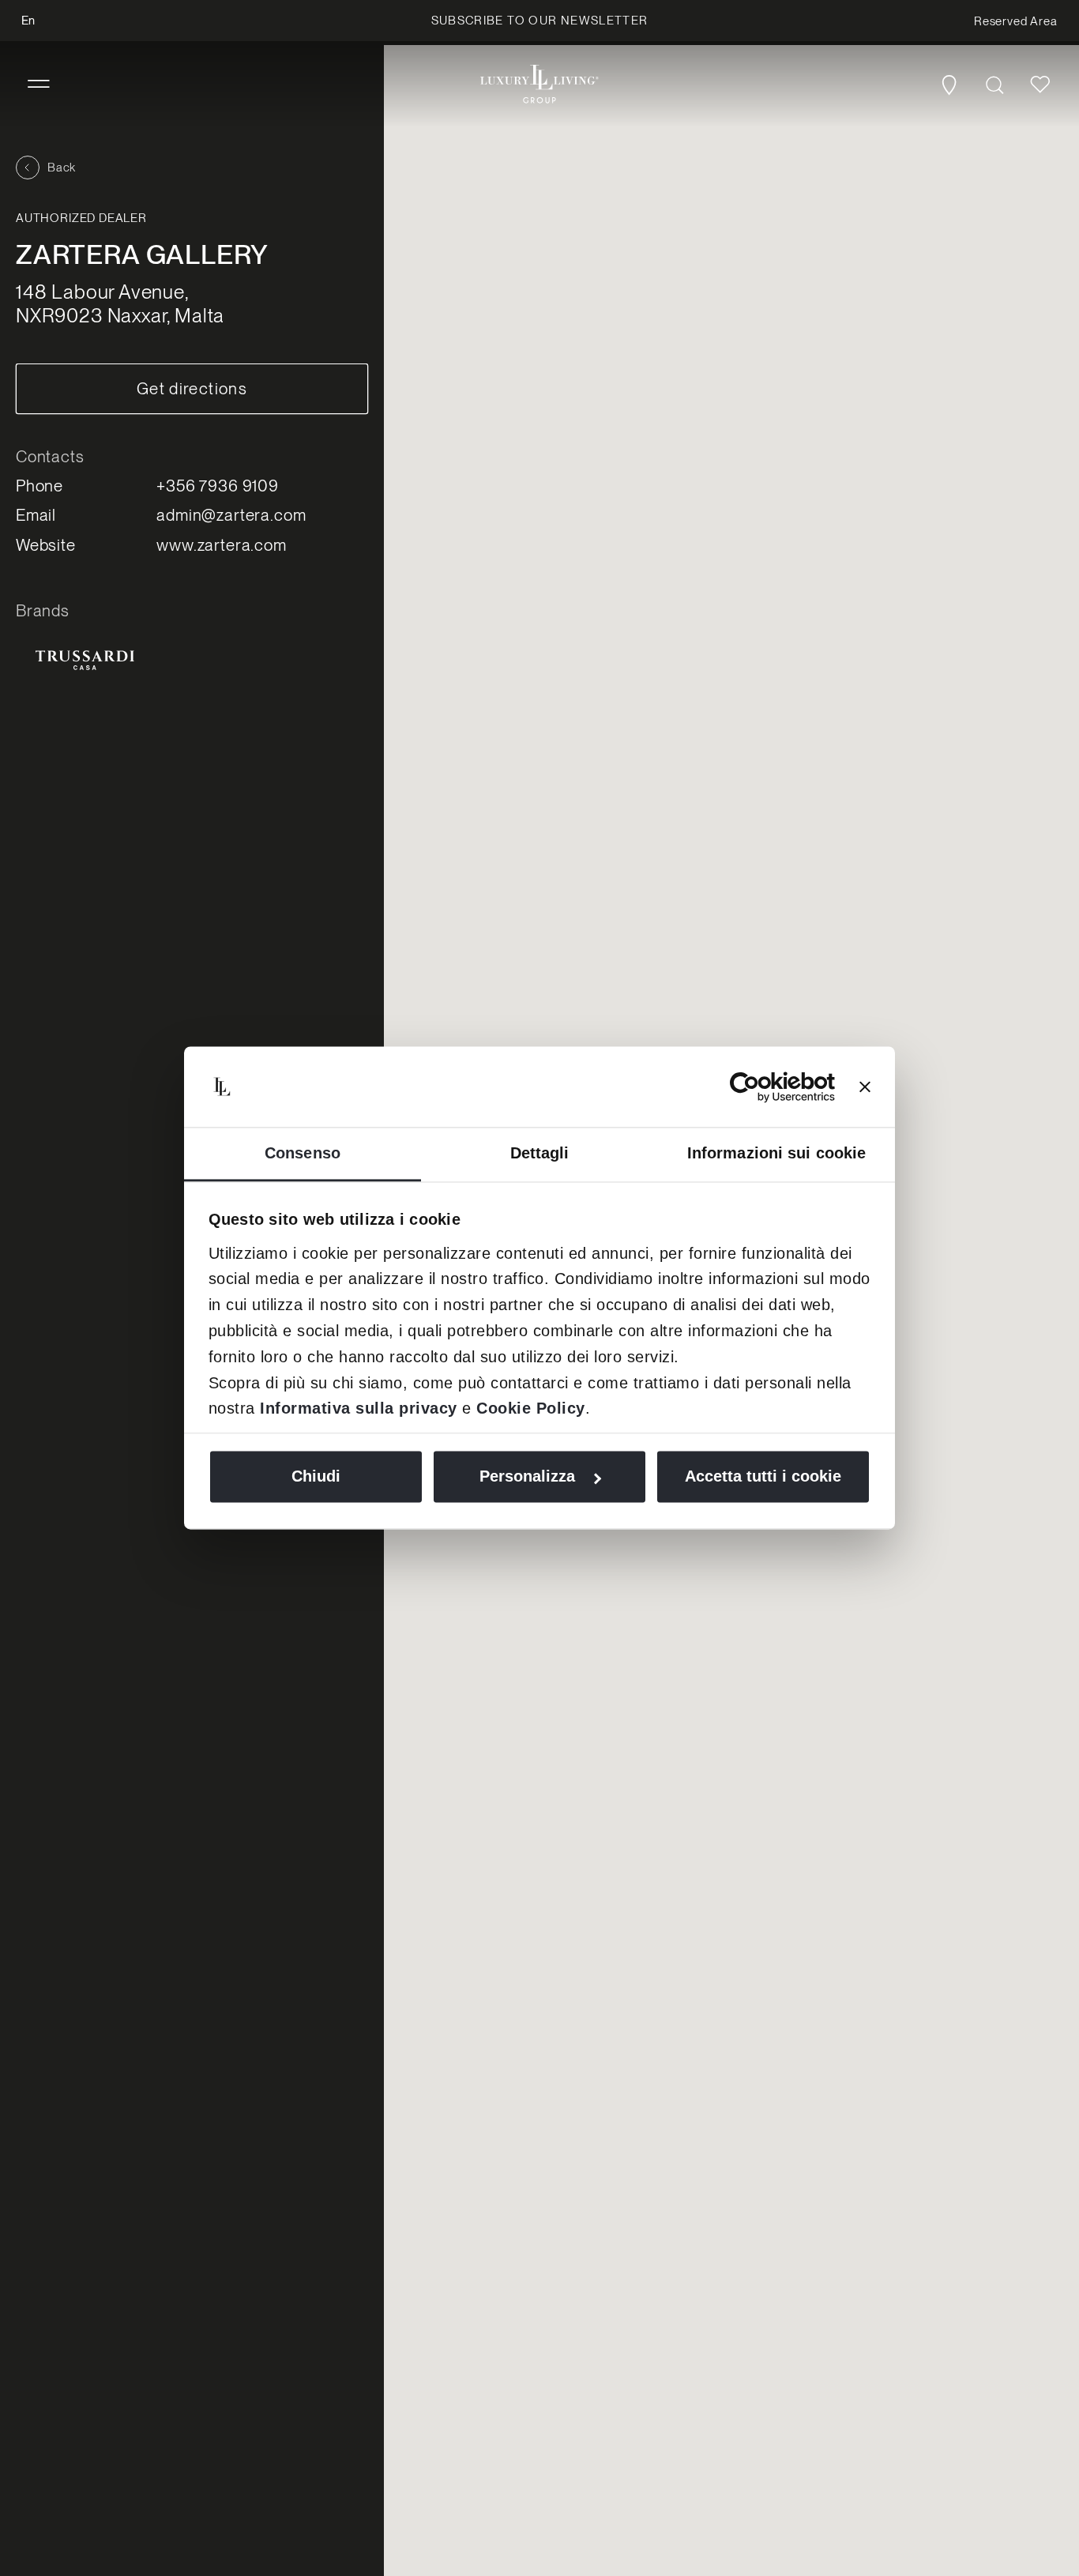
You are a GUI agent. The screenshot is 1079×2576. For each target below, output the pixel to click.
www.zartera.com (221, 545)
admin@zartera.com (231, 515)
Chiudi (316, 1476)
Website (46, 545)
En (28, 21)
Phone (39, 486)
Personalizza (527, 1476)
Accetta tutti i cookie (763, 1476)
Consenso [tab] (303, 1153)
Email (36, 515)
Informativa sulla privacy (359, 1409)
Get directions (192, 388)
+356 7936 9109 (217, 486)
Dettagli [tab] (540, 1153)
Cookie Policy (531, 1409)
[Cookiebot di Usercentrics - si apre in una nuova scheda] (766, 1087)
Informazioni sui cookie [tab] (776, 1153)
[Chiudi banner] (865, 1087)
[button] (39, 85)
